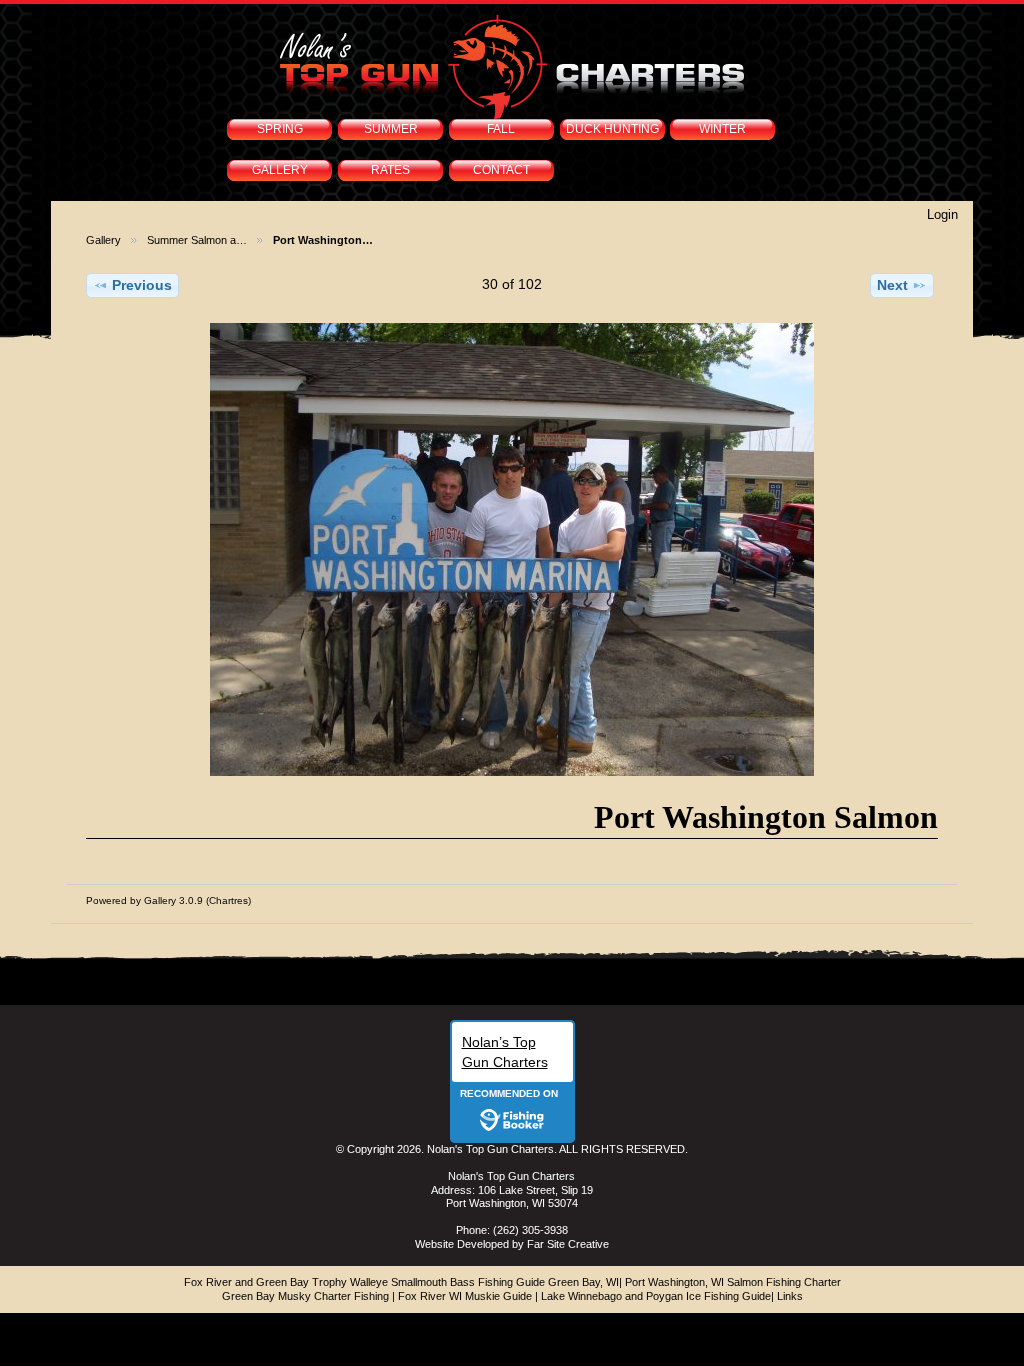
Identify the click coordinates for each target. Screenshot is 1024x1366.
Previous (142, 285)
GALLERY (280, 170)
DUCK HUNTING (612, 129)
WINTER (722, 129)
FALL (501, 129)
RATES (390, 170)
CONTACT (501, 170)
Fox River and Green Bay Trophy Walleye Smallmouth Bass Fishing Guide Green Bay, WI (401, 1282)
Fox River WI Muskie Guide (465, 1296)
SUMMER (391, 129)
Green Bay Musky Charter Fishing (305, 1296)
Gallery (103, 240)
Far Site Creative (568, 1244)
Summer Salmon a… (197, 240)
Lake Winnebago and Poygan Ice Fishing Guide (656, 1296)
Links (790, 1296)
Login (942, 214)
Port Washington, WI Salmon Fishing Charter (733, 1282)
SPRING (280, 129)
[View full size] (511, 549)
